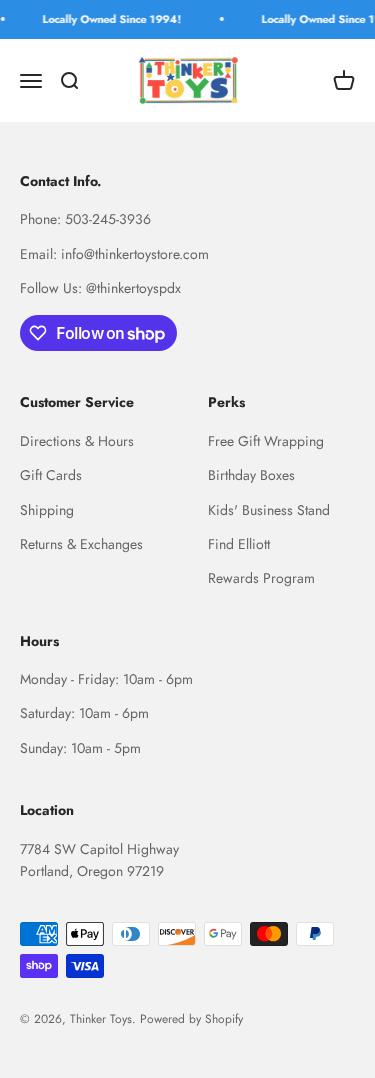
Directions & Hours (77, 441)
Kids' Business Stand (269, 510)
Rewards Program (261, 578)
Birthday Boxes (251, 475)
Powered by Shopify (191, 1019)
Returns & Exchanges (81, 544)
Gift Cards (51, 475)
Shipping (47, 510)
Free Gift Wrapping (266, 441)
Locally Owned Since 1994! (108, 19)
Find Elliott (239, 544)
